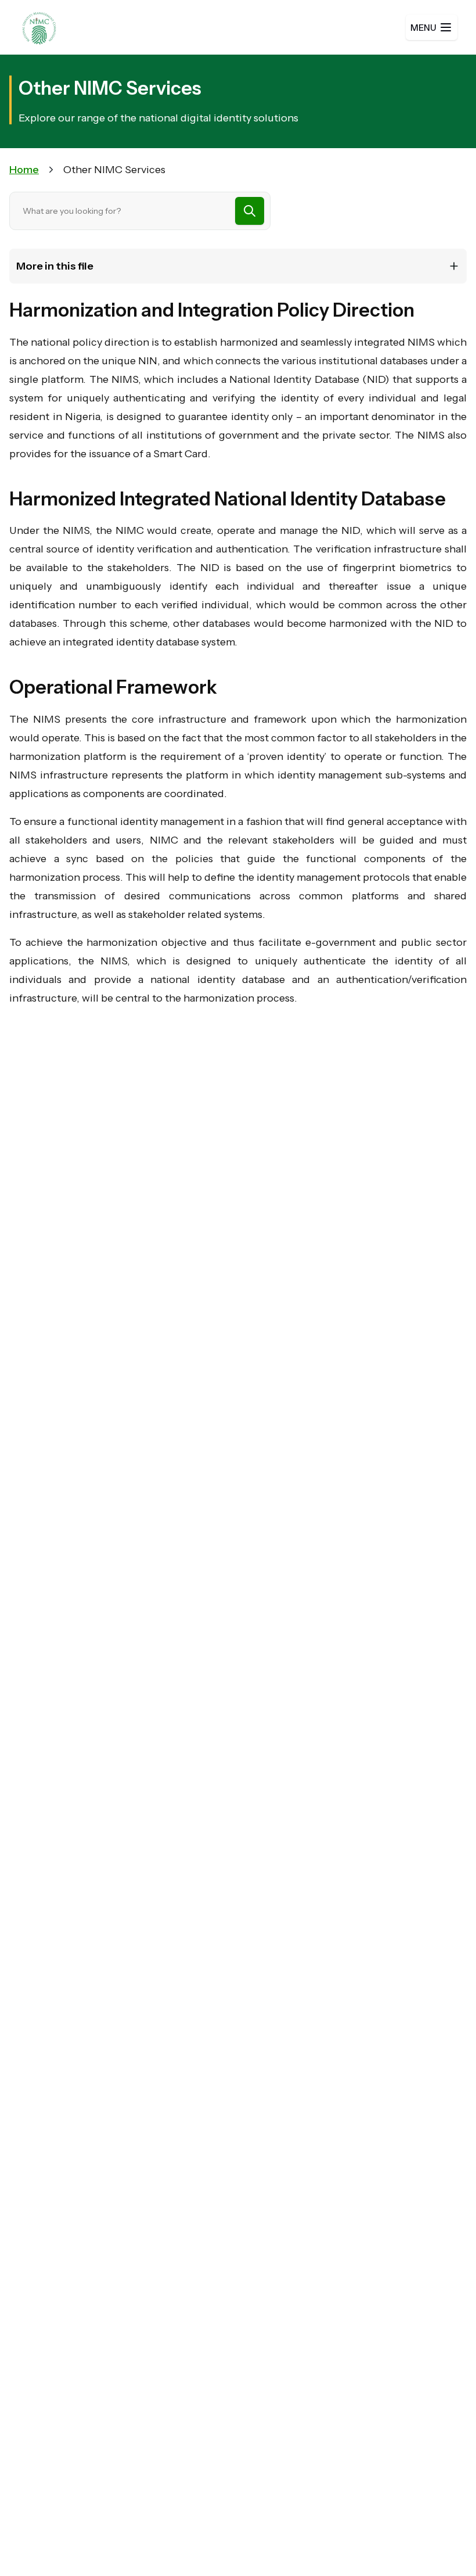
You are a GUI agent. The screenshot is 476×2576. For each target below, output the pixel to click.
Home (24, 170)
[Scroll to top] (443, 2543)
